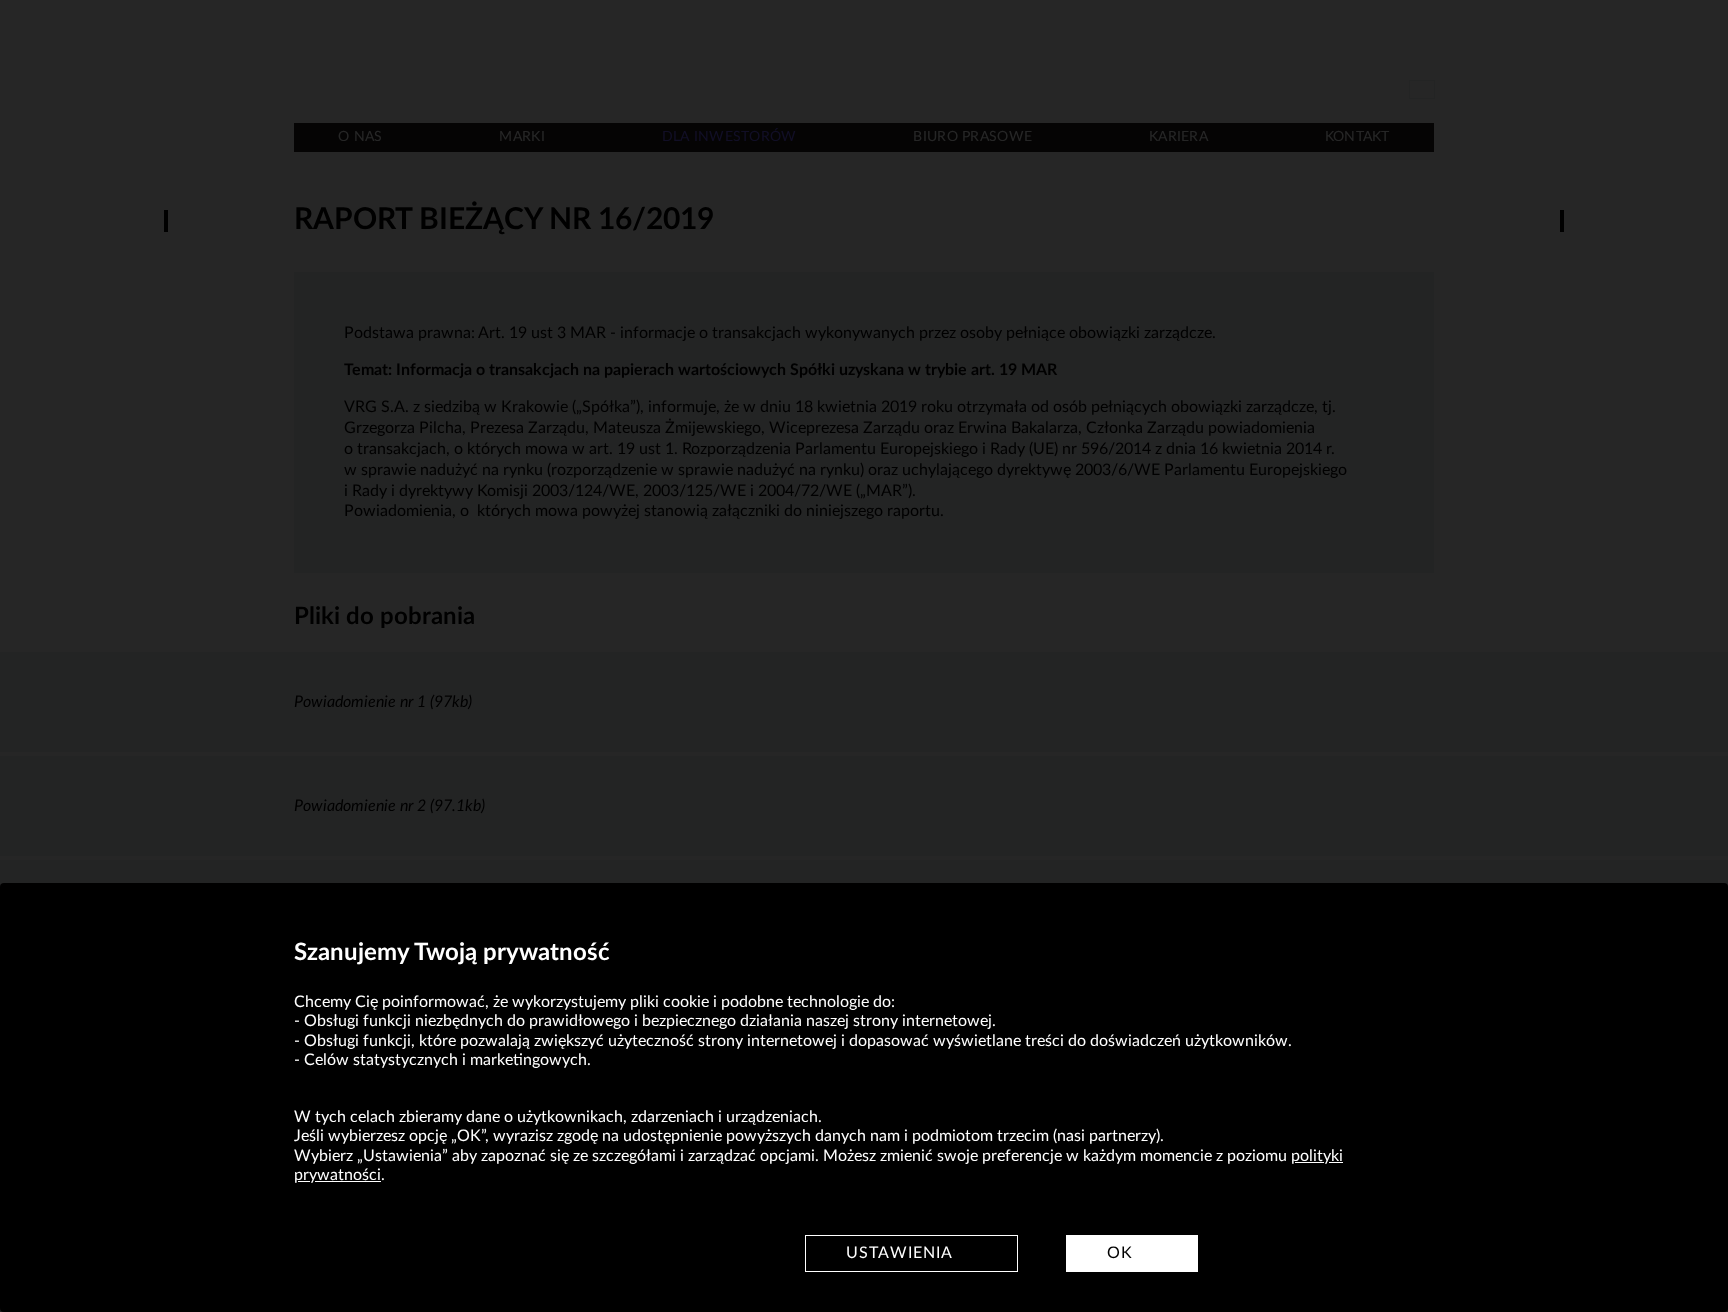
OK (1120, 1253)
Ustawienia (899, 1253)
